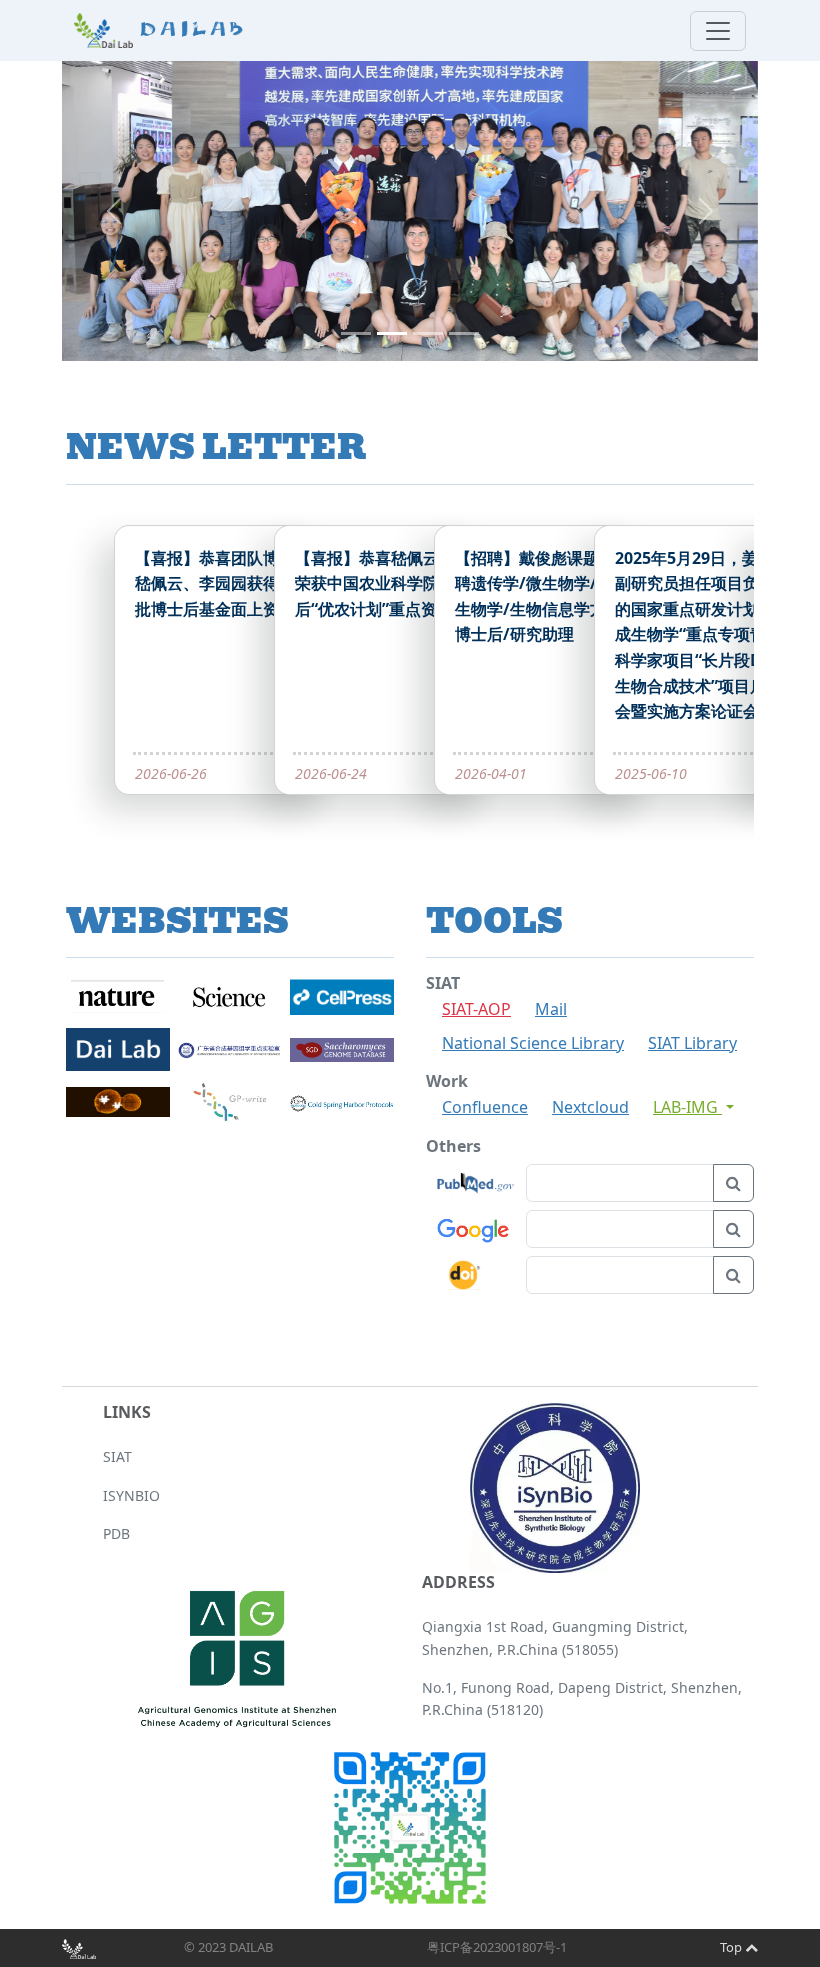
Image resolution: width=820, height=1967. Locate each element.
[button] (114, 211)
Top (732, 1947)
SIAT (117, 1456)
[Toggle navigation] (718, 31)
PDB (116, 1533)
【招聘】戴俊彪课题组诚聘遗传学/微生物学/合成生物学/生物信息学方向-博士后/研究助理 (543, 596)
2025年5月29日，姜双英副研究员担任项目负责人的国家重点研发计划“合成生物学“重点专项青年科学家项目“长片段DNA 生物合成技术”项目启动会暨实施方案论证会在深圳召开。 (703, 647)
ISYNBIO (131, 1495)
